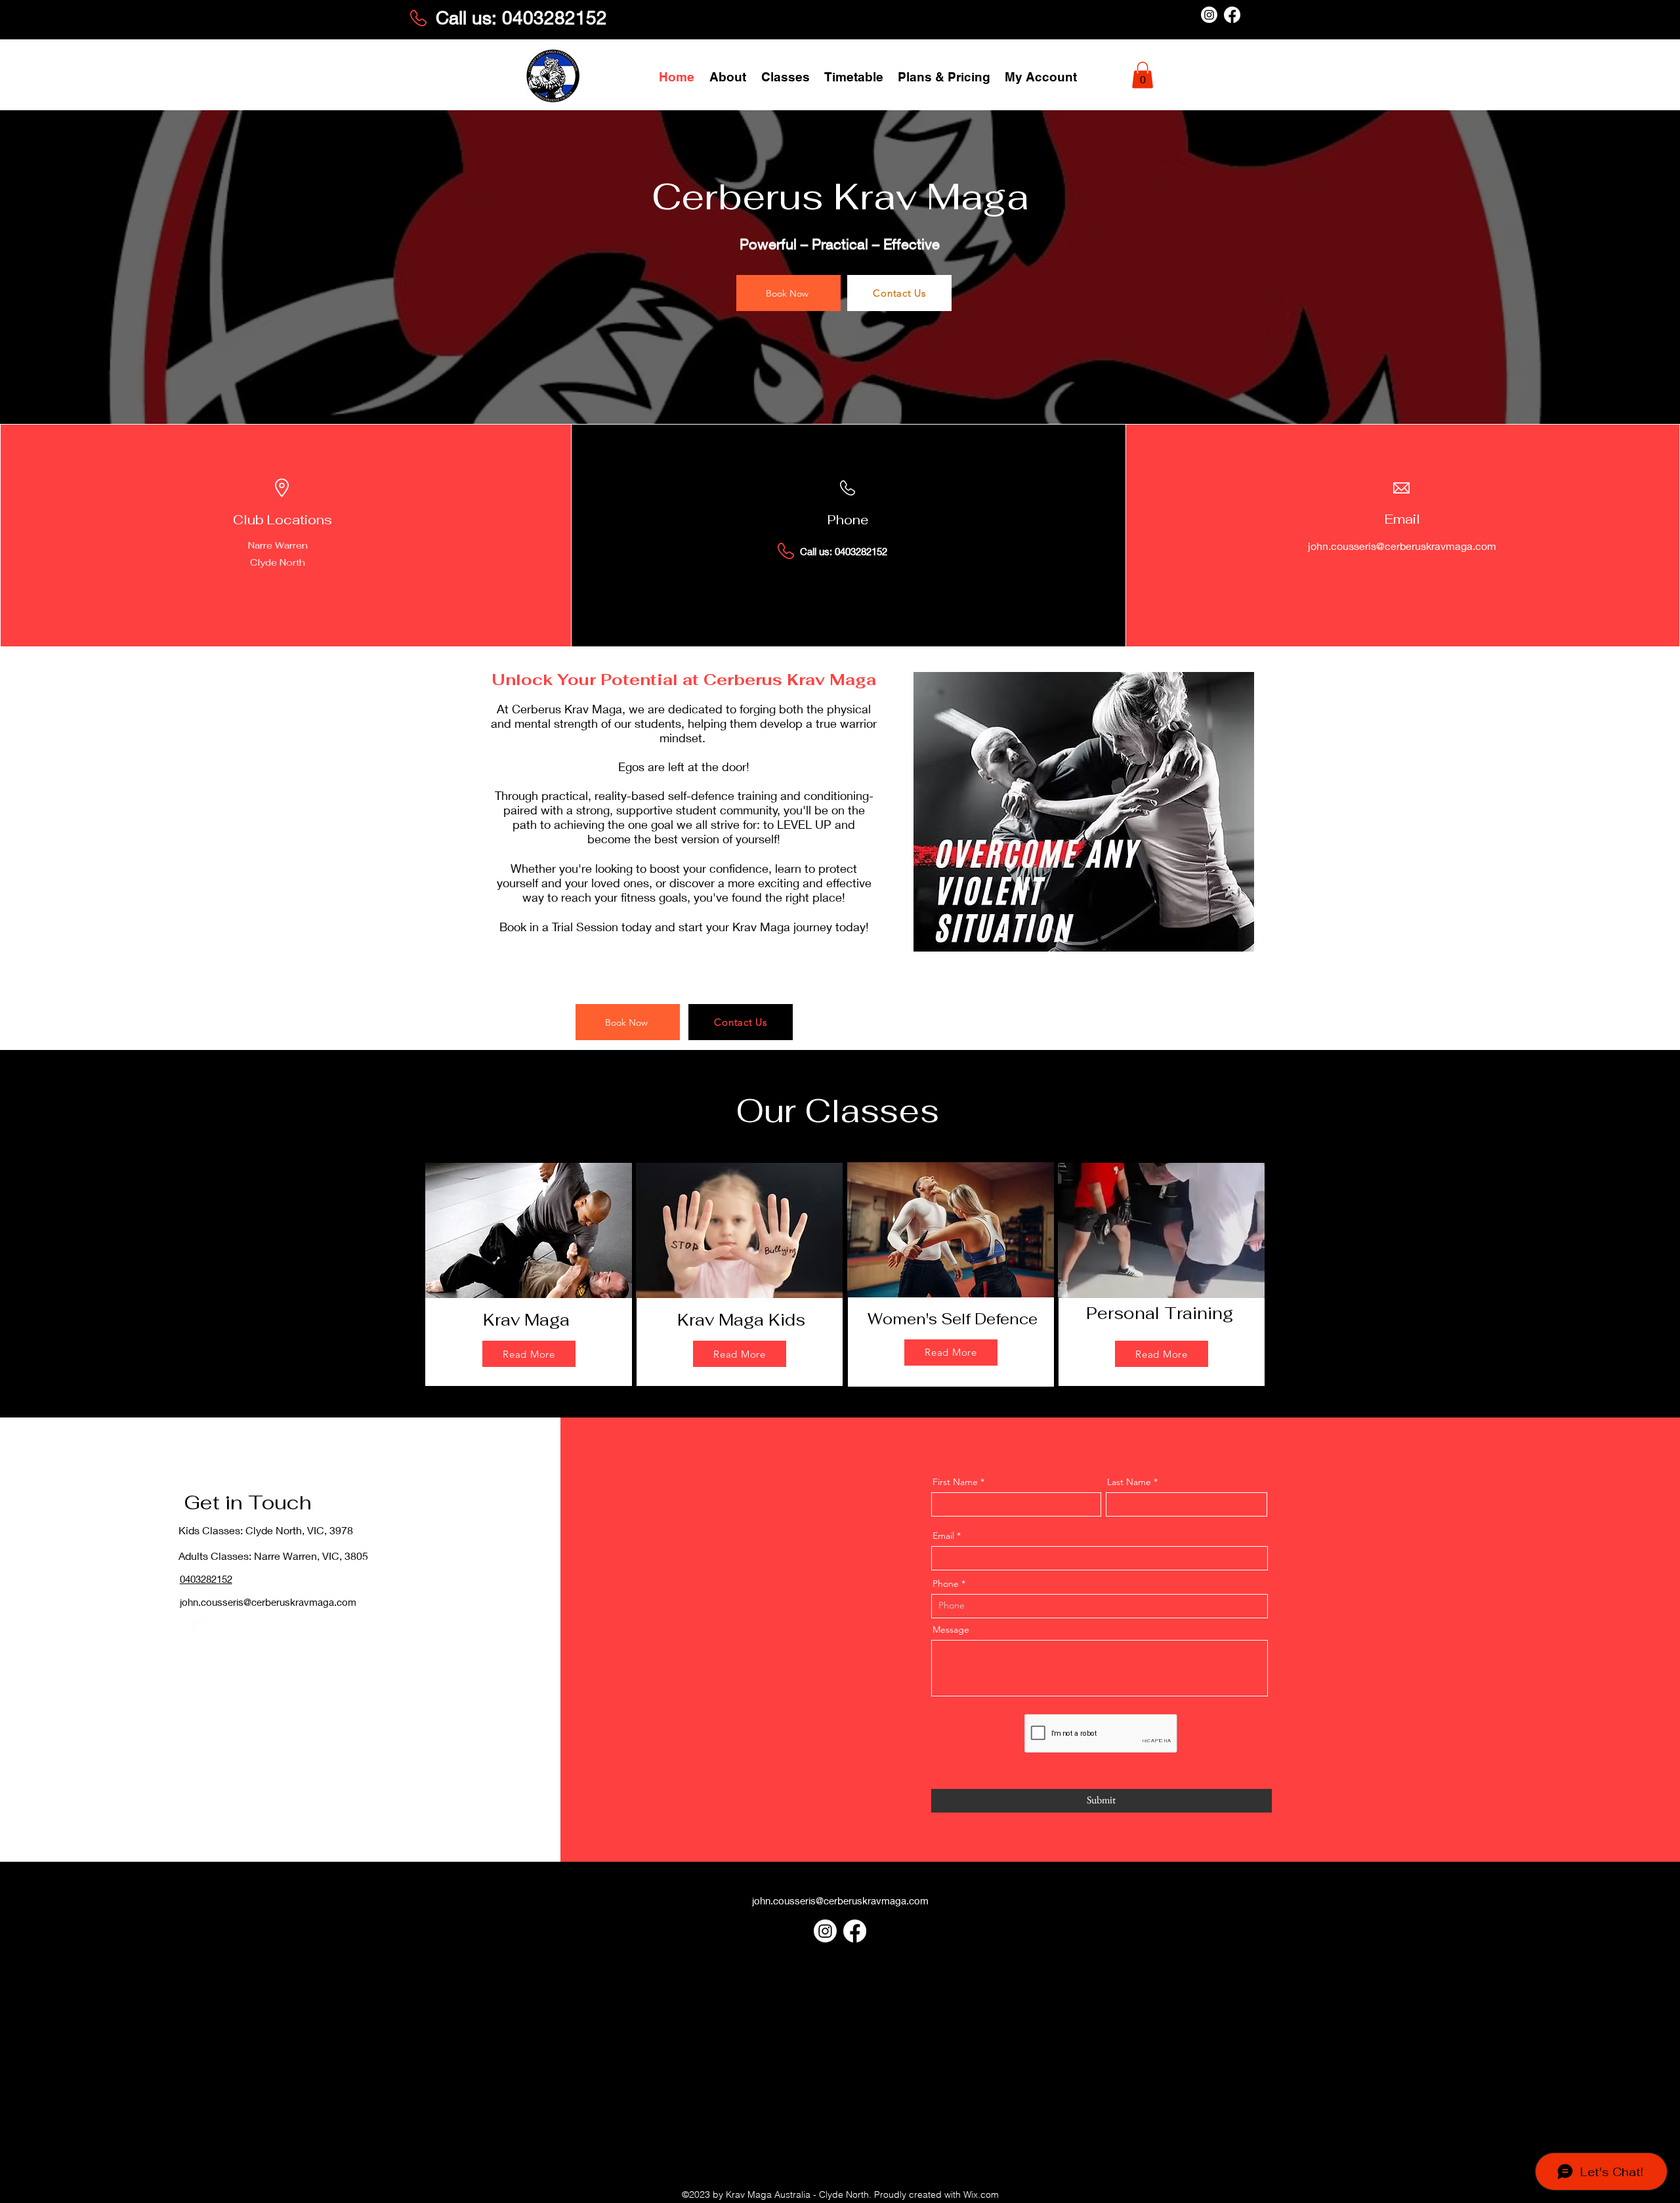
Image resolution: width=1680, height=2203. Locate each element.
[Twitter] (208, 1627)
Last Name (1129, 1482)
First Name (955, 1482)
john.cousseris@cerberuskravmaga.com (1402, 546)
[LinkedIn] (227, 1627)
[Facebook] (1232, 15)
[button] (786, 75)
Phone (946, 1584)
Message (951, 1629)
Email (943, 1536)
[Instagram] (1209, 15)
